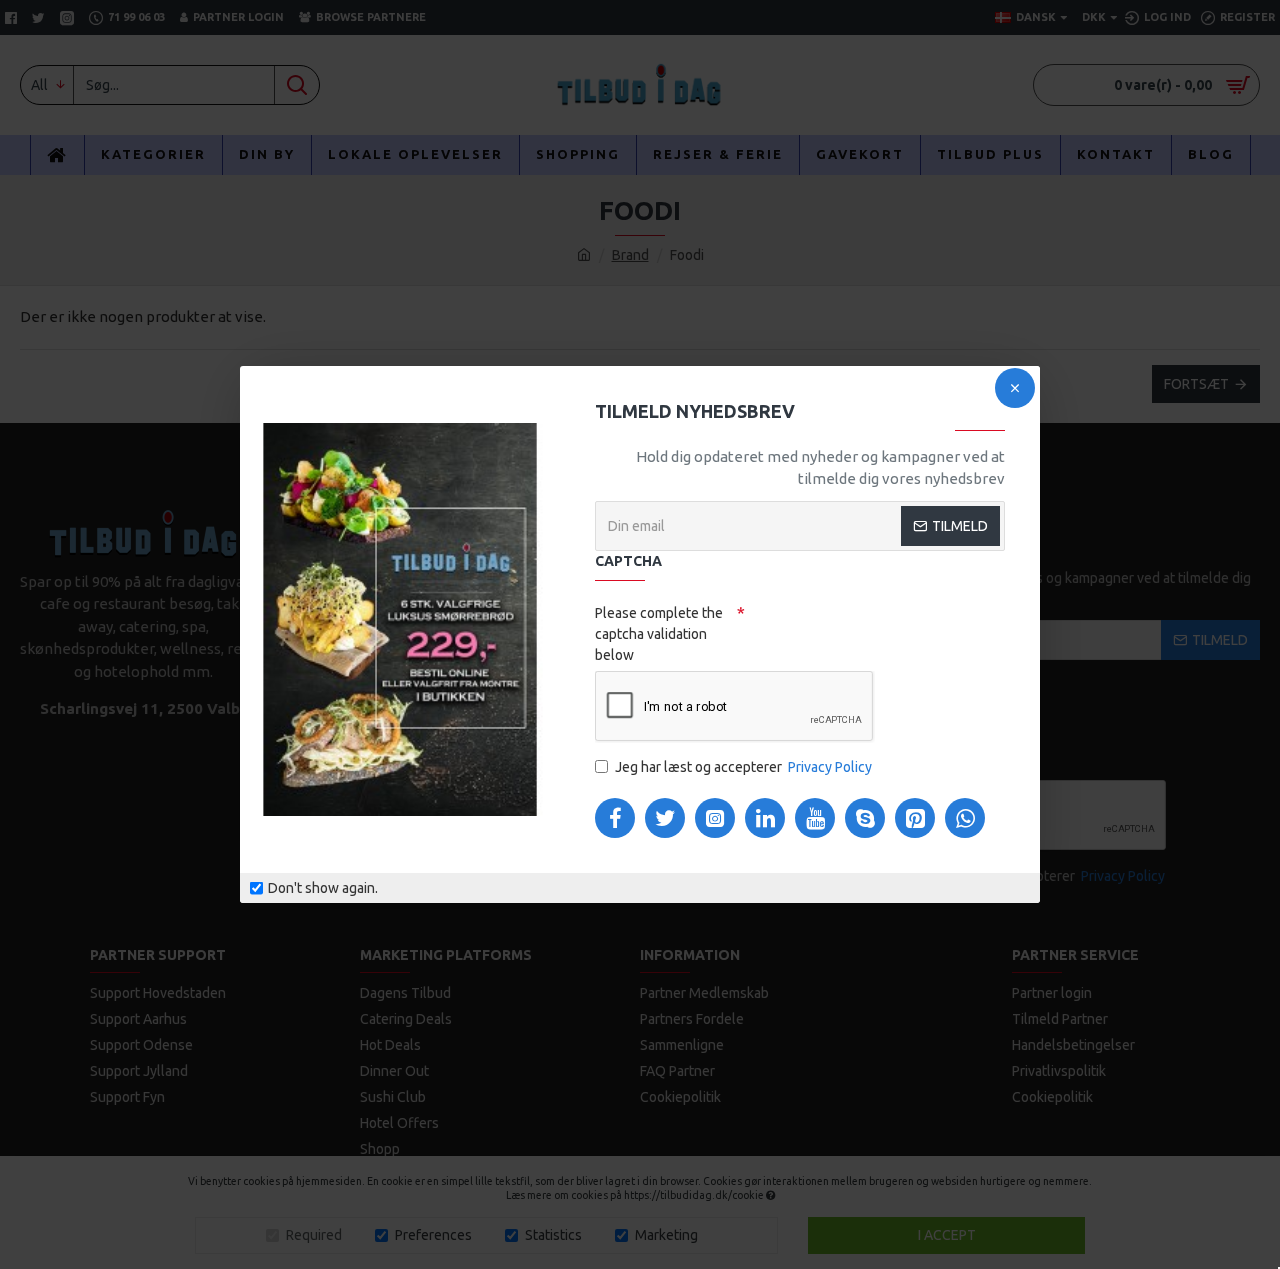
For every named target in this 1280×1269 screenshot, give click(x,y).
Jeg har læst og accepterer (743, 767)
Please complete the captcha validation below (659, 634)
